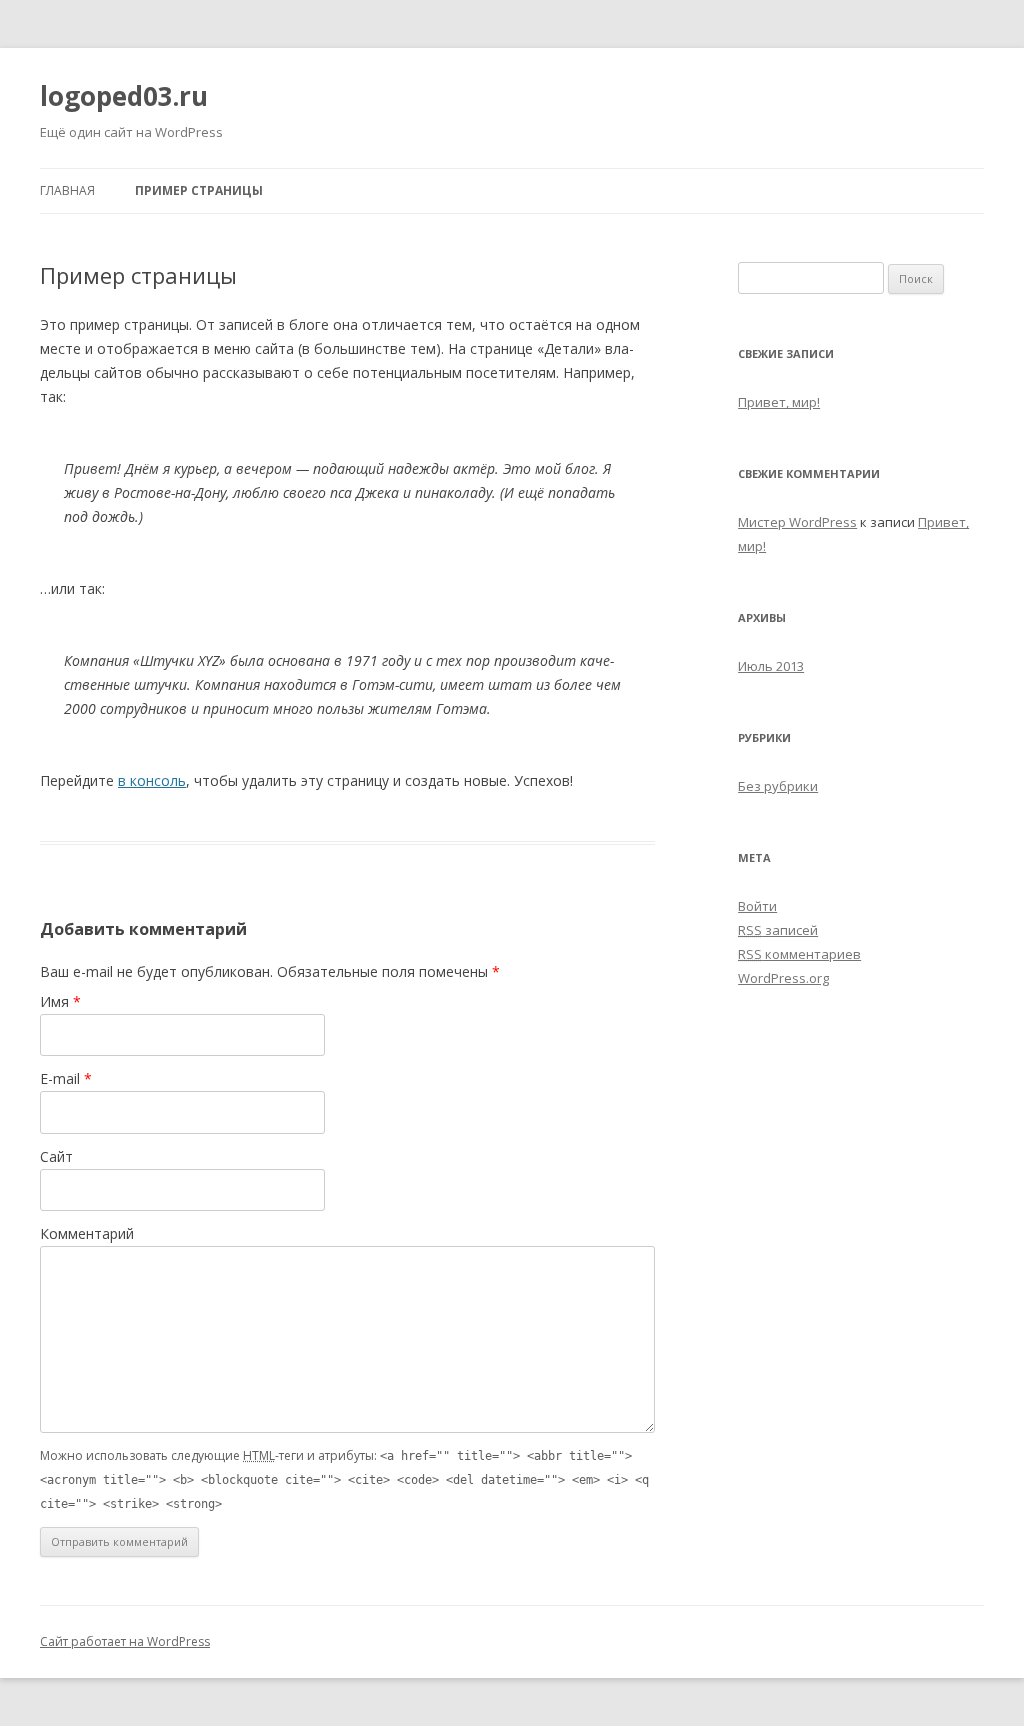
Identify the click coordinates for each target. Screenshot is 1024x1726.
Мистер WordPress (797, 522)
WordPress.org (783, 978)
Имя (60, 1001)
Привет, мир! (779, 402)
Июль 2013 (771, 666)
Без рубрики (778, 786)
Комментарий (87, 1233)
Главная (67, 190)
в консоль (152, 780)
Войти (757, 906)
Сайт (56, 1156)
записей (778, 930)
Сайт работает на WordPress (125, 1641)
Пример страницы (199, 190)
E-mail (66, 1078)
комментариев (799, 954)
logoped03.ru (124, 96)
